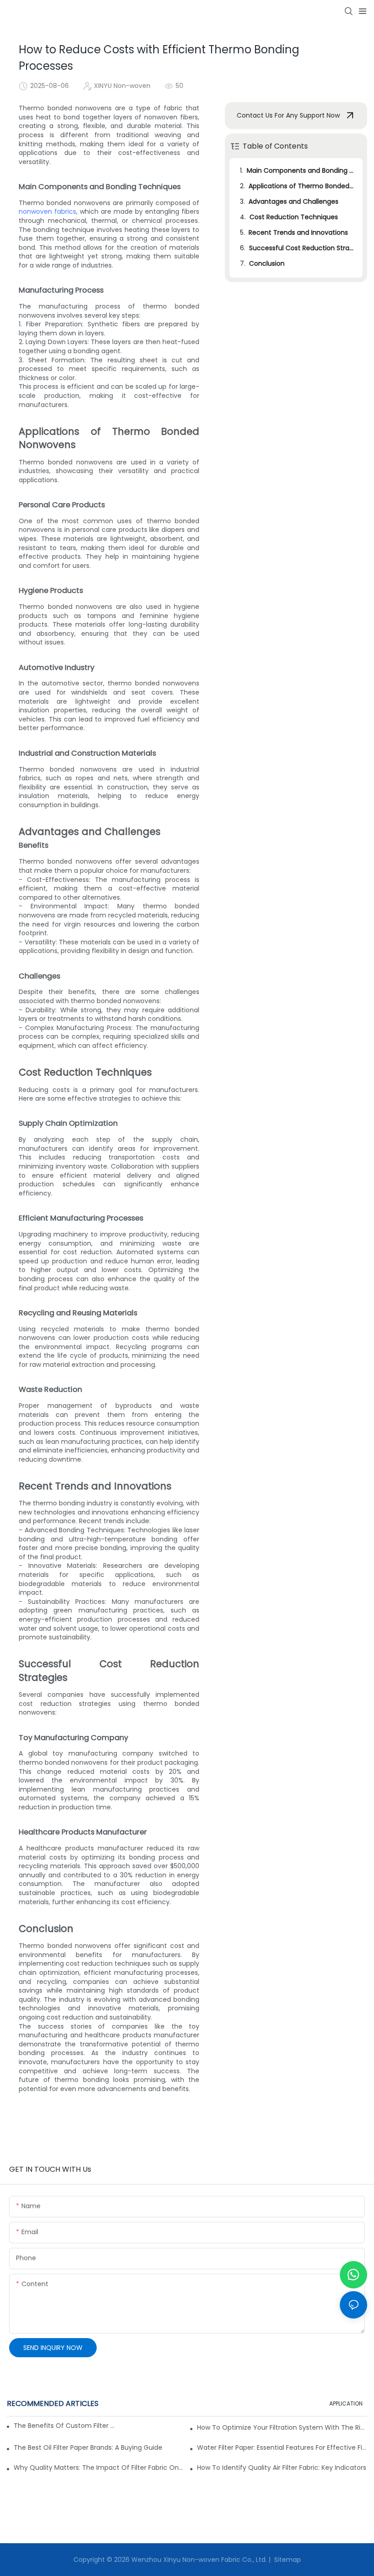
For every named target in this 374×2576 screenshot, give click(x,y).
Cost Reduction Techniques (294, 217)
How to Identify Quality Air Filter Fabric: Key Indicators (282, 2468)
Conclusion (267, 263)
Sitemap (287, 2560)
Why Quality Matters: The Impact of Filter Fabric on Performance (99, 2468)
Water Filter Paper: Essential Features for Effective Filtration (282, 2447)
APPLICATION (346, 2403)
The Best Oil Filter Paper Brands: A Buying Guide (88, 2447)
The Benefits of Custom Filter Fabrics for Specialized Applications (64, 2426)
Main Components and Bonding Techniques (300, 170)
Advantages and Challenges (293, 201)
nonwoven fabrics (47, 211)
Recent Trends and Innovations (298, 232)
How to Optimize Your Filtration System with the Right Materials (282, 2427)
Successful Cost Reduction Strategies (301, 248)
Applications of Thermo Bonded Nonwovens (301, 186)
